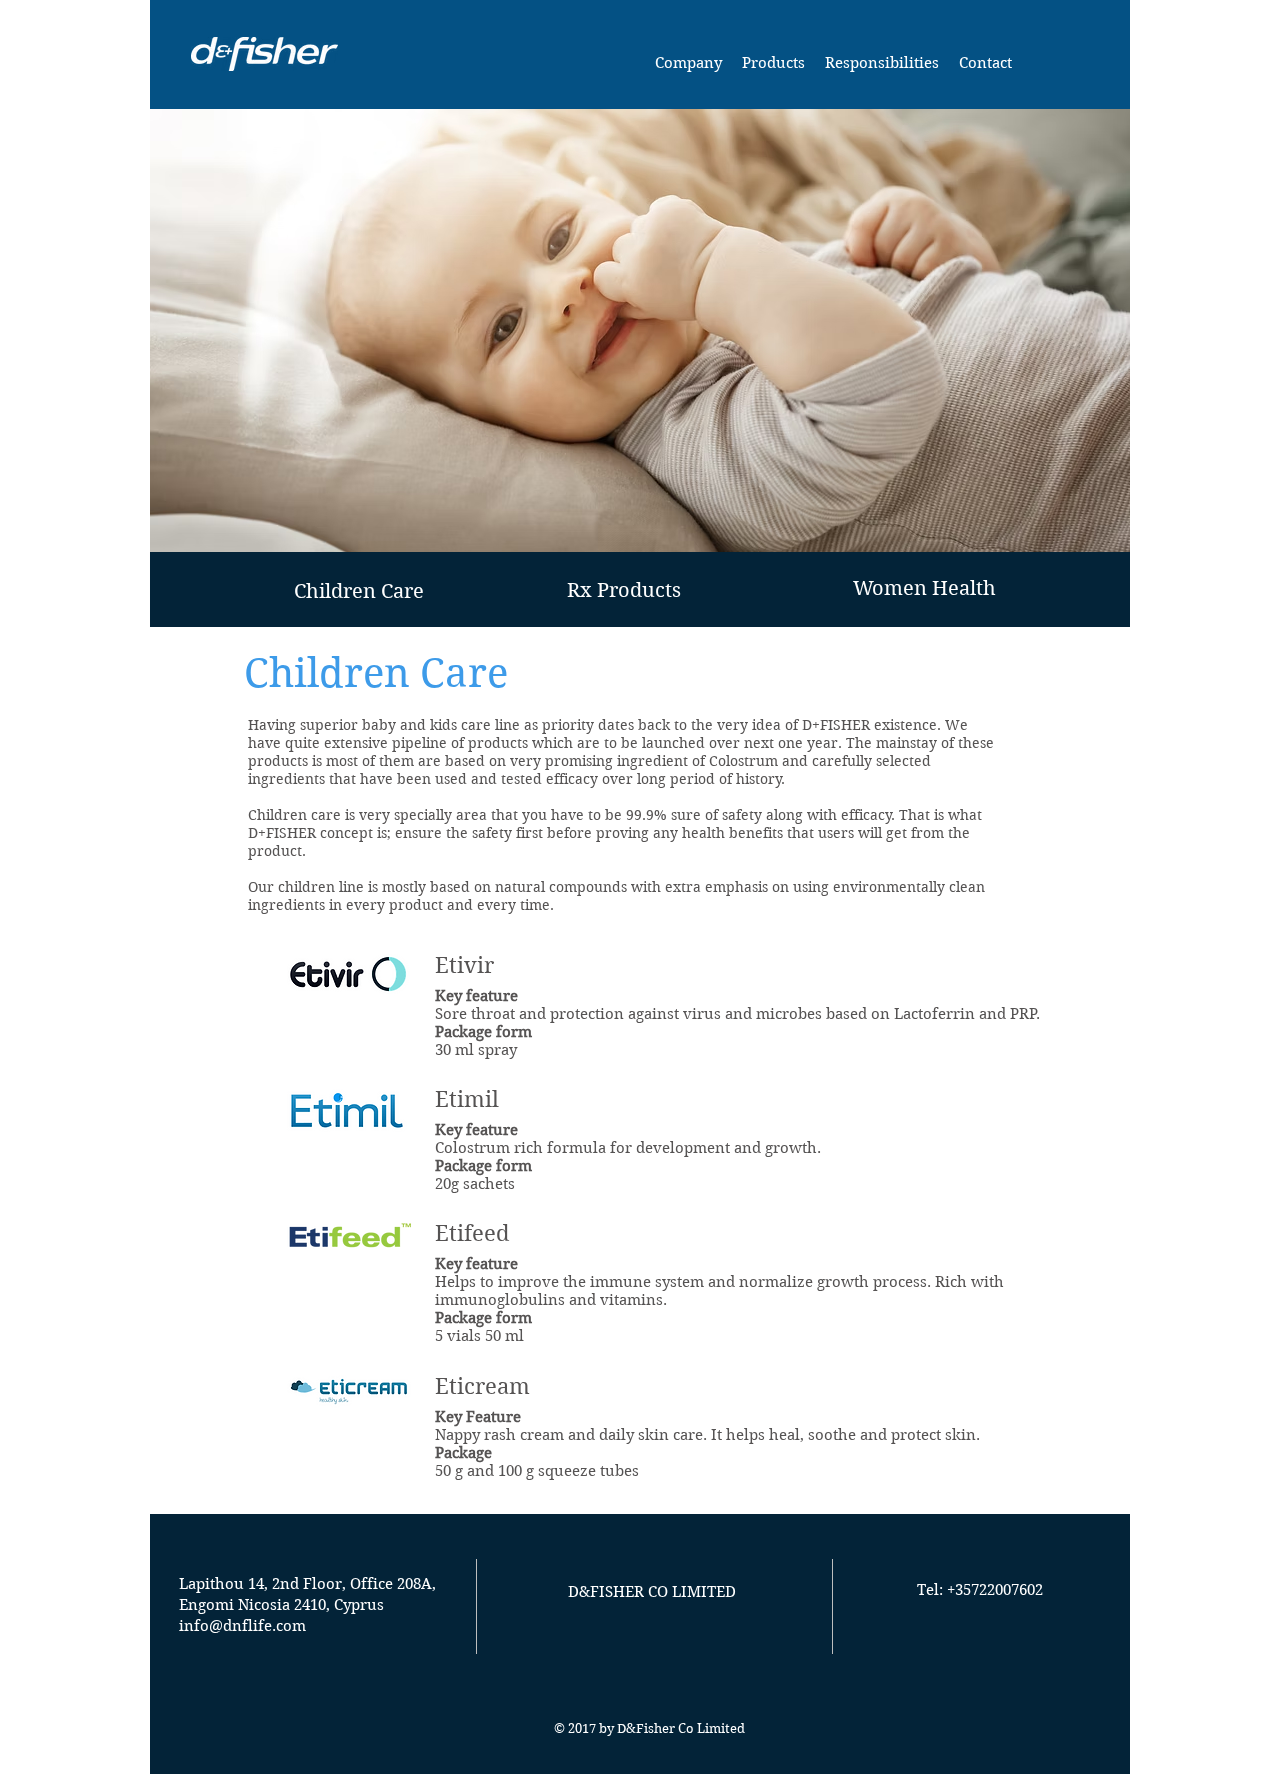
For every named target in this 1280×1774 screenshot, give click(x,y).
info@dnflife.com (242, 1626)
